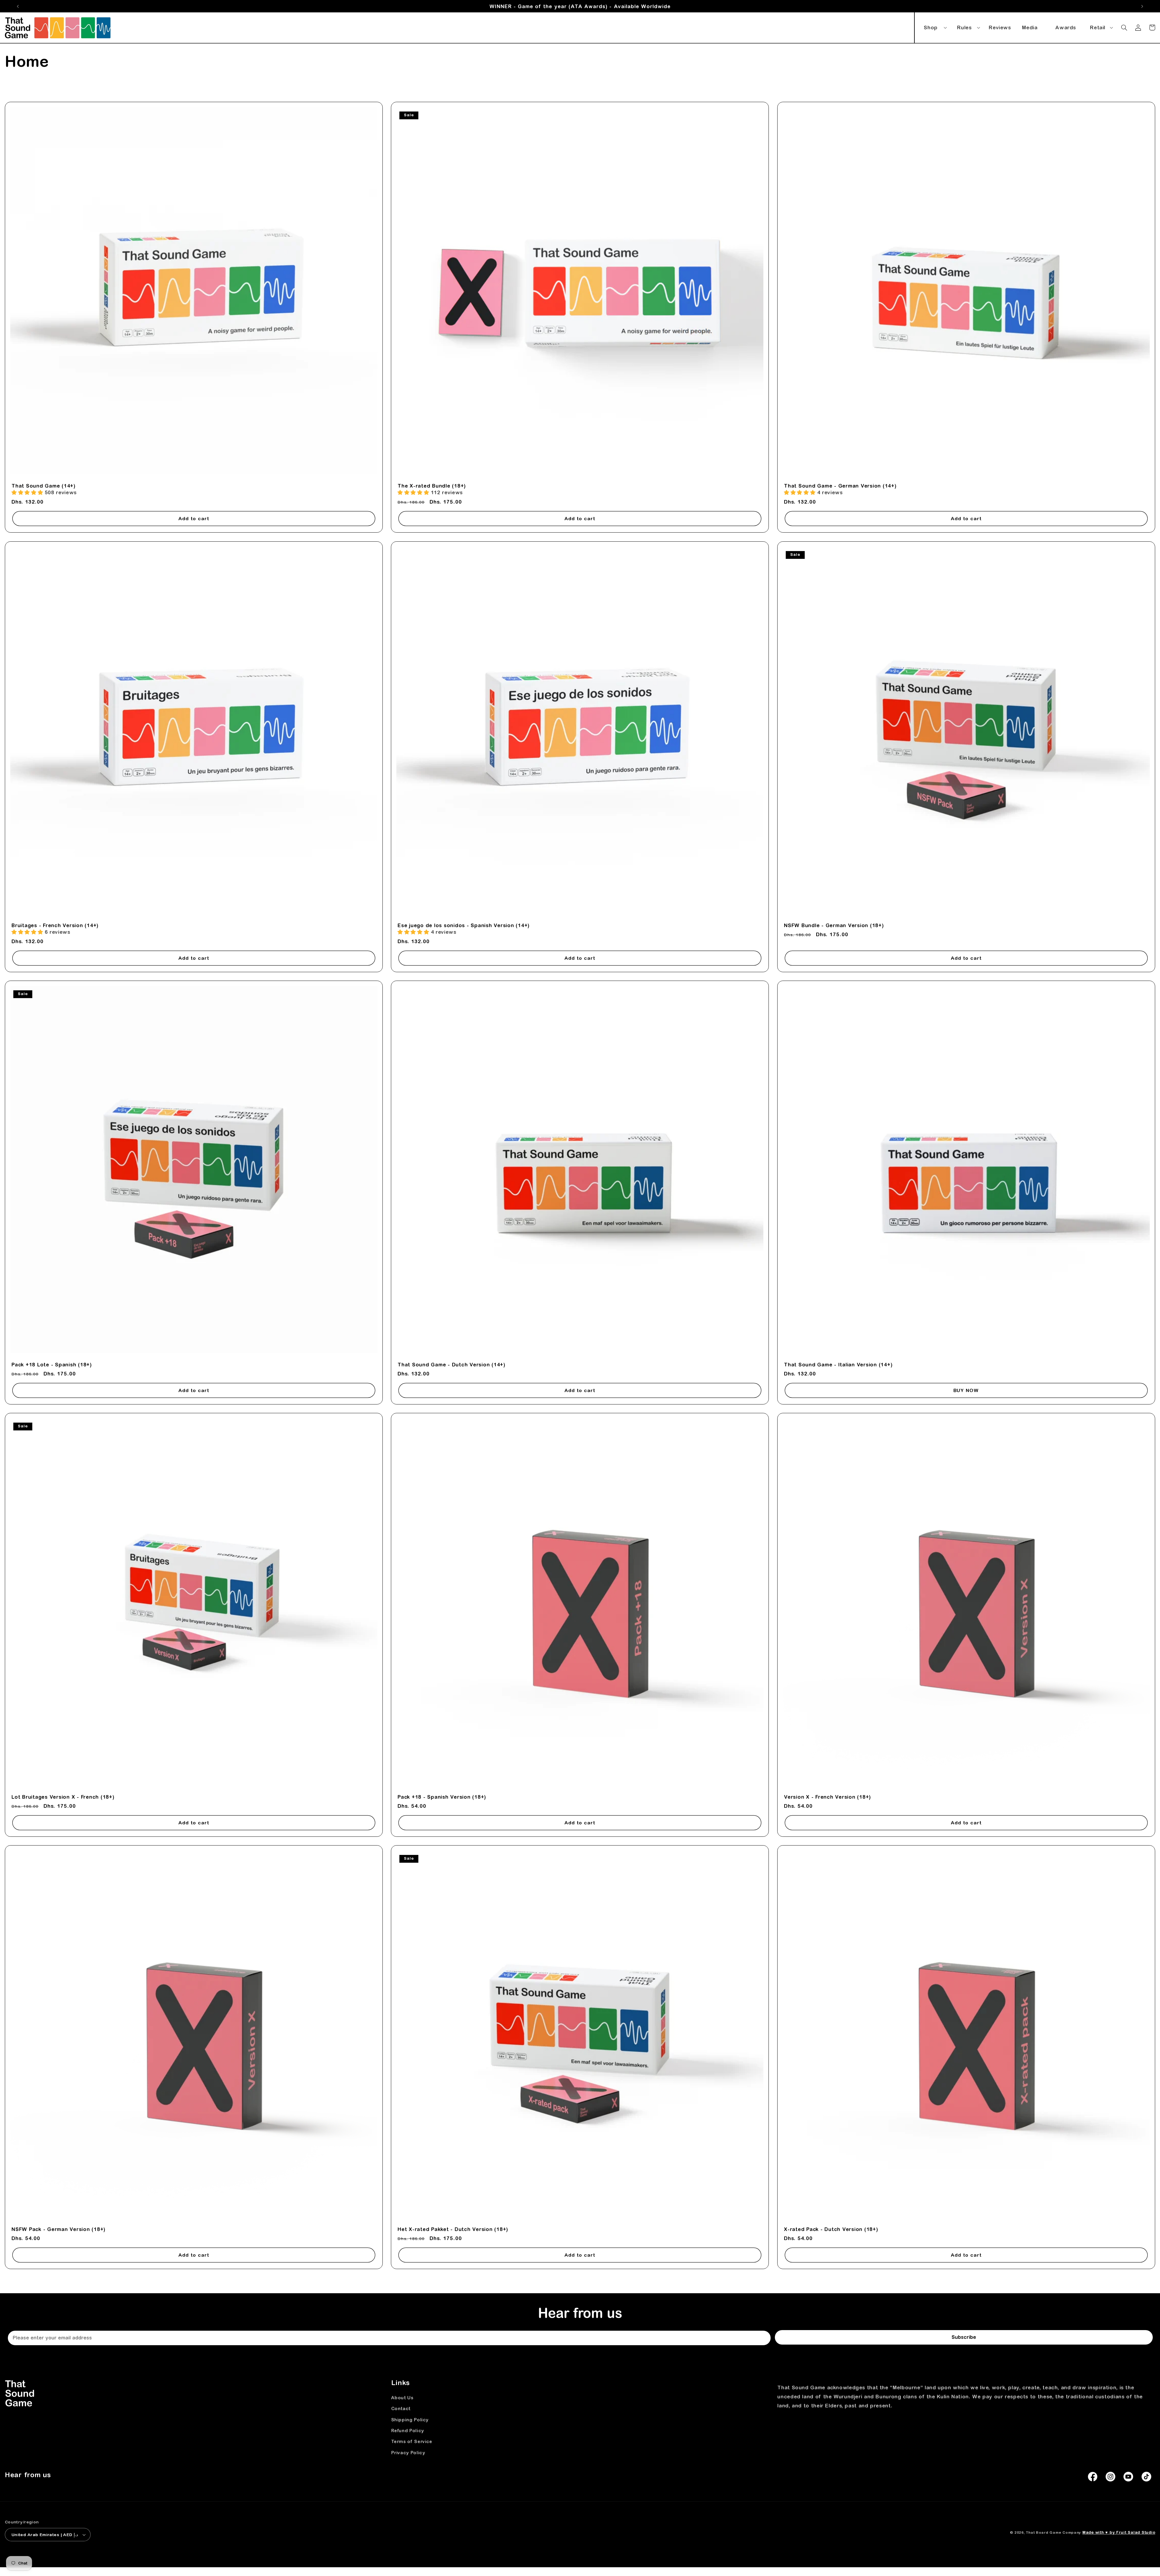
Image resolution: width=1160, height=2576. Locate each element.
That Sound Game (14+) (43, 486)
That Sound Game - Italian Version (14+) (838, 1365)
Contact (401, 2408)
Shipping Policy (410, 2420)
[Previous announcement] (18, 6)
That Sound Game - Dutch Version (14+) (451, 1365)
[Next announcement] (1142, 6)
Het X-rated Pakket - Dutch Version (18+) (453, 2229)
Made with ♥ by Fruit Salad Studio (1119, 2532)
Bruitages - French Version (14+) (55, 925)
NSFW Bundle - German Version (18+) (834, 925)
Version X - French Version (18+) (827, 1797)
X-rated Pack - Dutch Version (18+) (831, 2229)
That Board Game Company (1053, 2532)
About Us (402, 2398)
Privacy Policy (408, 2453)
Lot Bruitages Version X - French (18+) (63, 1797)
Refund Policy (408, 2431)
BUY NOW (966, 1390)
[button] (934, 26)
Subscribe (964, 2337)
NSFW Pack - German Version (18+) (58, 2229)
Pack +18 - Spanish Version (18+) (442, 1797)
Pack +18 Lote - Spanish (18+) (52, 1365)
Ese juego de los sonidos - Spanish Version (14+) (464, 925)
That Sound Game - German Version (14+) (840, 486)
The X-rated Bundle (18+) (432, 486)
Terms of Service (412, 2441)
